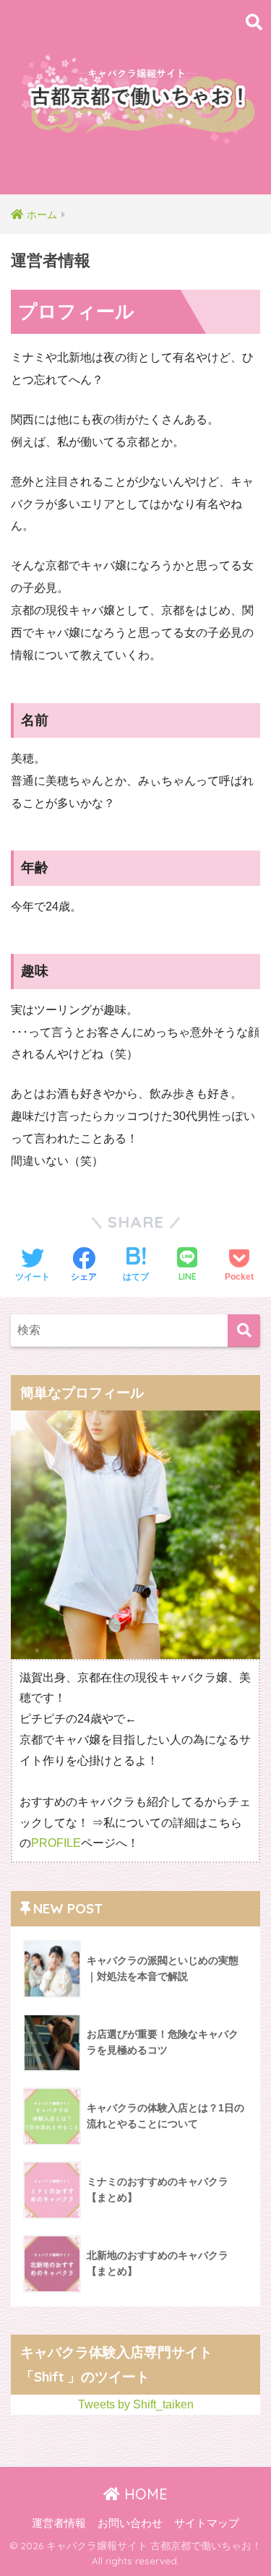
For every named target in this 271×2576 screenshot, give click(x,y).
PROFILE (56, 1843)
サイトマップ (207, 2523)
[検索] (244, 1331)
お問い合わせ (130, 2523)
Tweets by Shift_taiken (136, 2404)
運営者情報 (59, 2523)
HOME (144, 2494)
